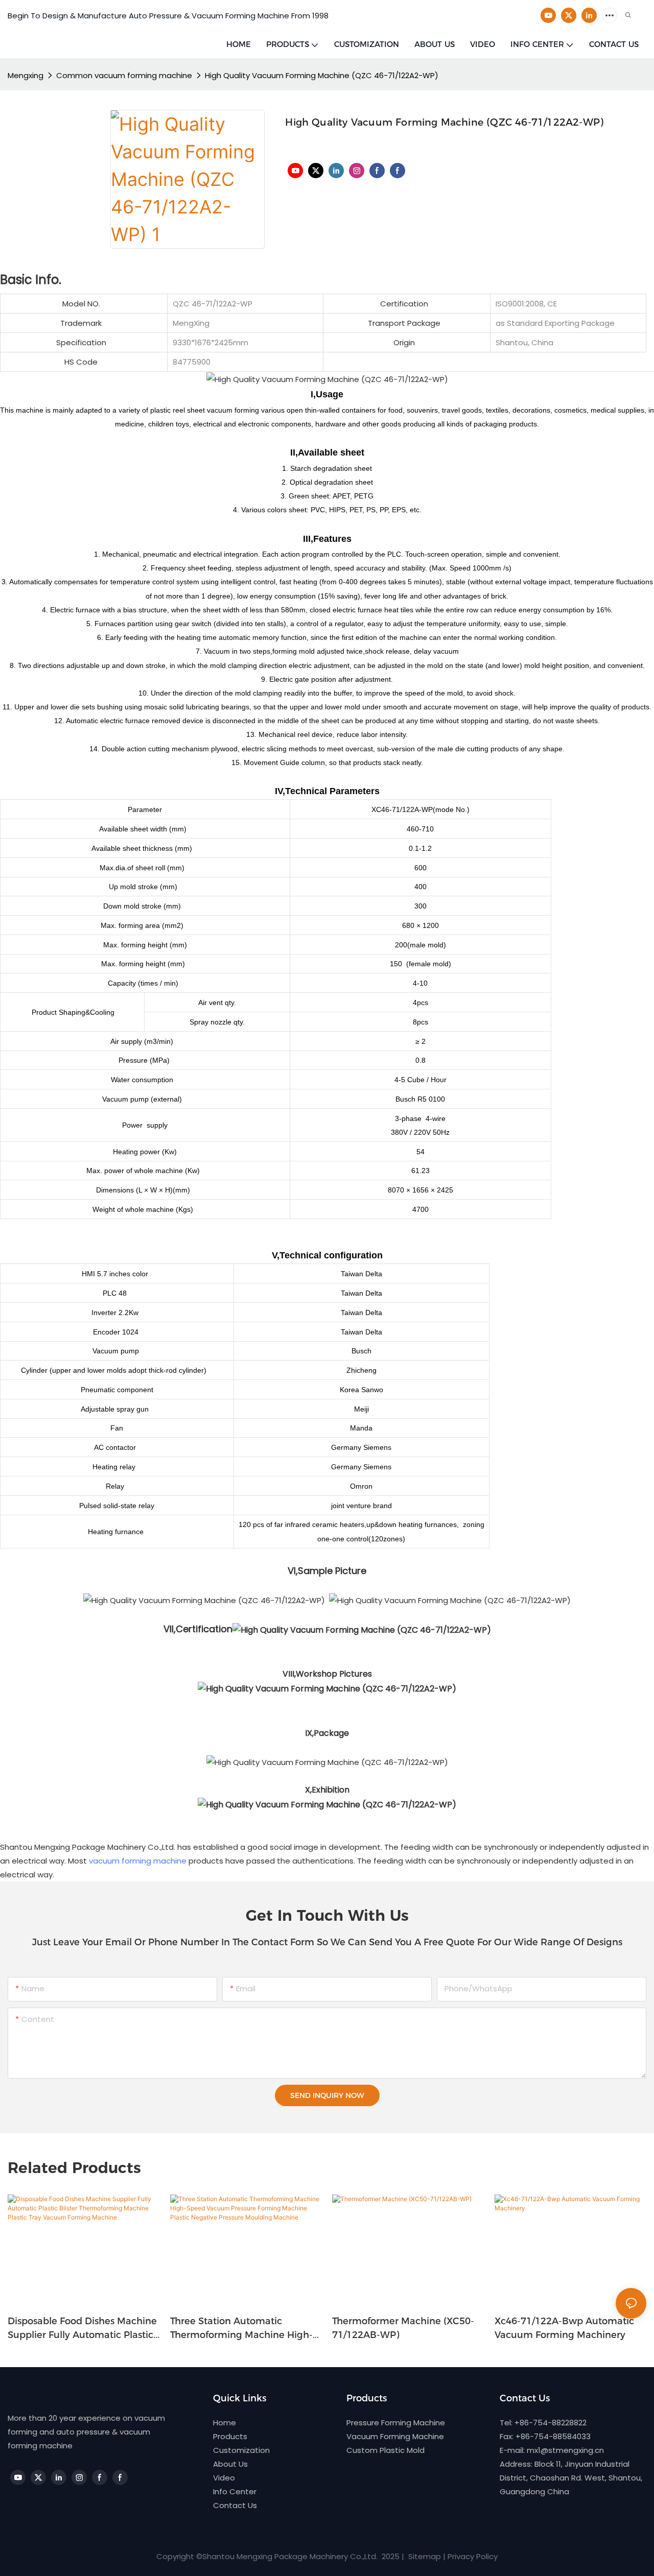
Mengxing (26, 75)
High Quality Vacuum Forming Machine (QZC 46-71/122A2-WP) (322, 75)
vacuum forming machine (138, 1861)
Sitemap (424, 2556)
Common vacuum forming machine (124, 75)
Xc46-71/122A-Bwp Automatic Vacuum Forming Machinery (564, 2328)
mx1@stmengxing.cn (565, 2450)
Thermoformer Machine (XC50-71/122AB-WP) (403, 2328)
